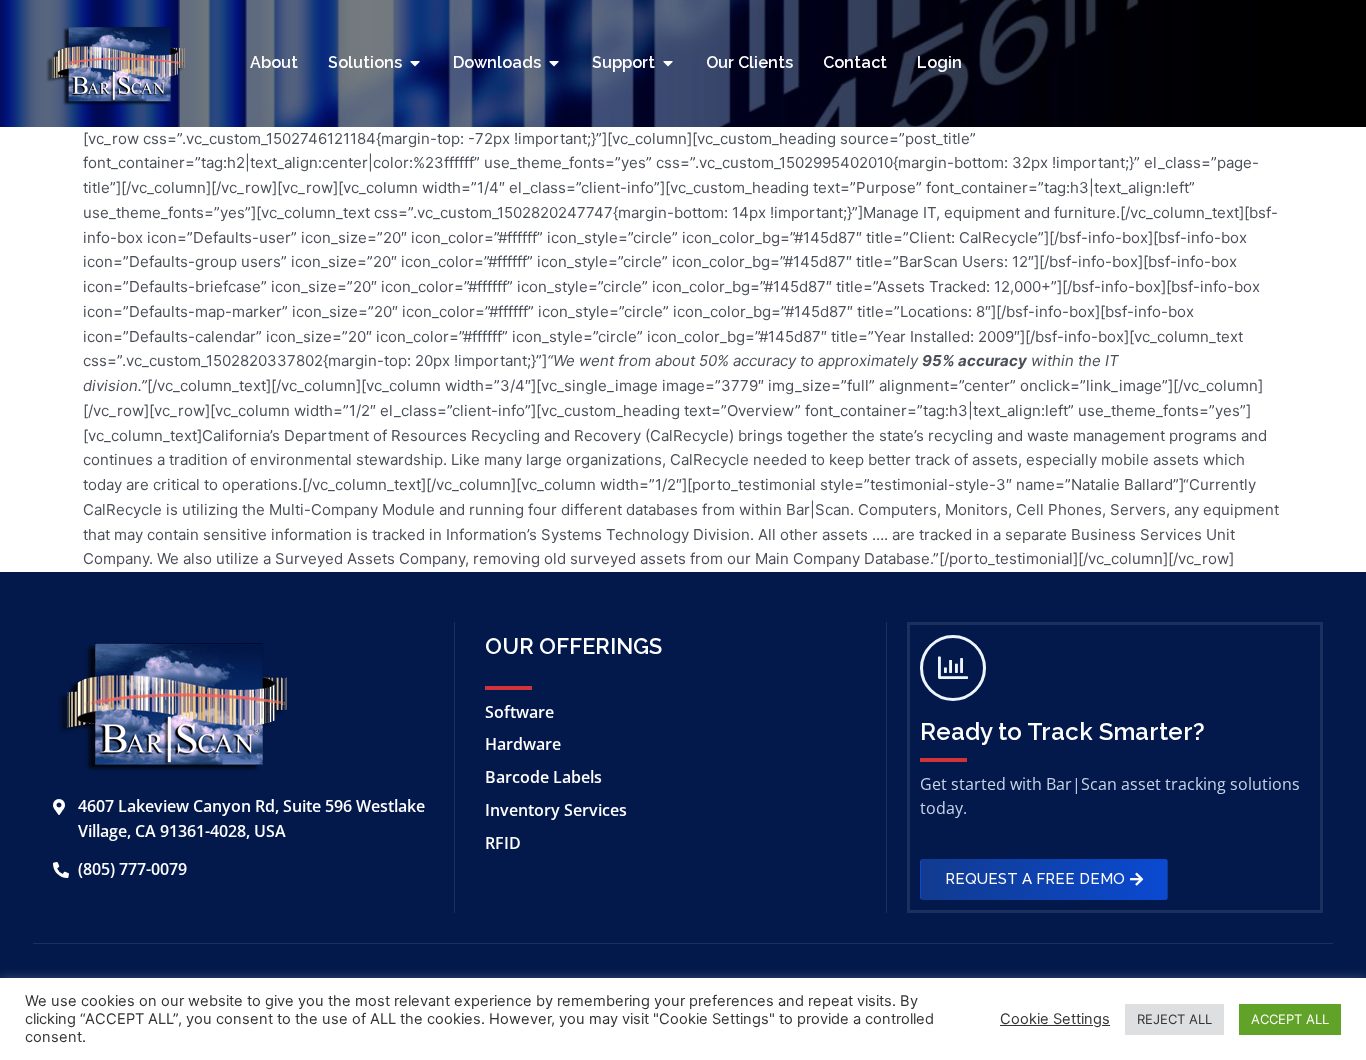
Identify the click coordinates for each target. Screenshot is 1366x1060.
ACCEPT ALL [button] (1290, 1019)
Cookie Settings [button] (1055, 1019)
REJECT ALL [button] (1174, 1019)
